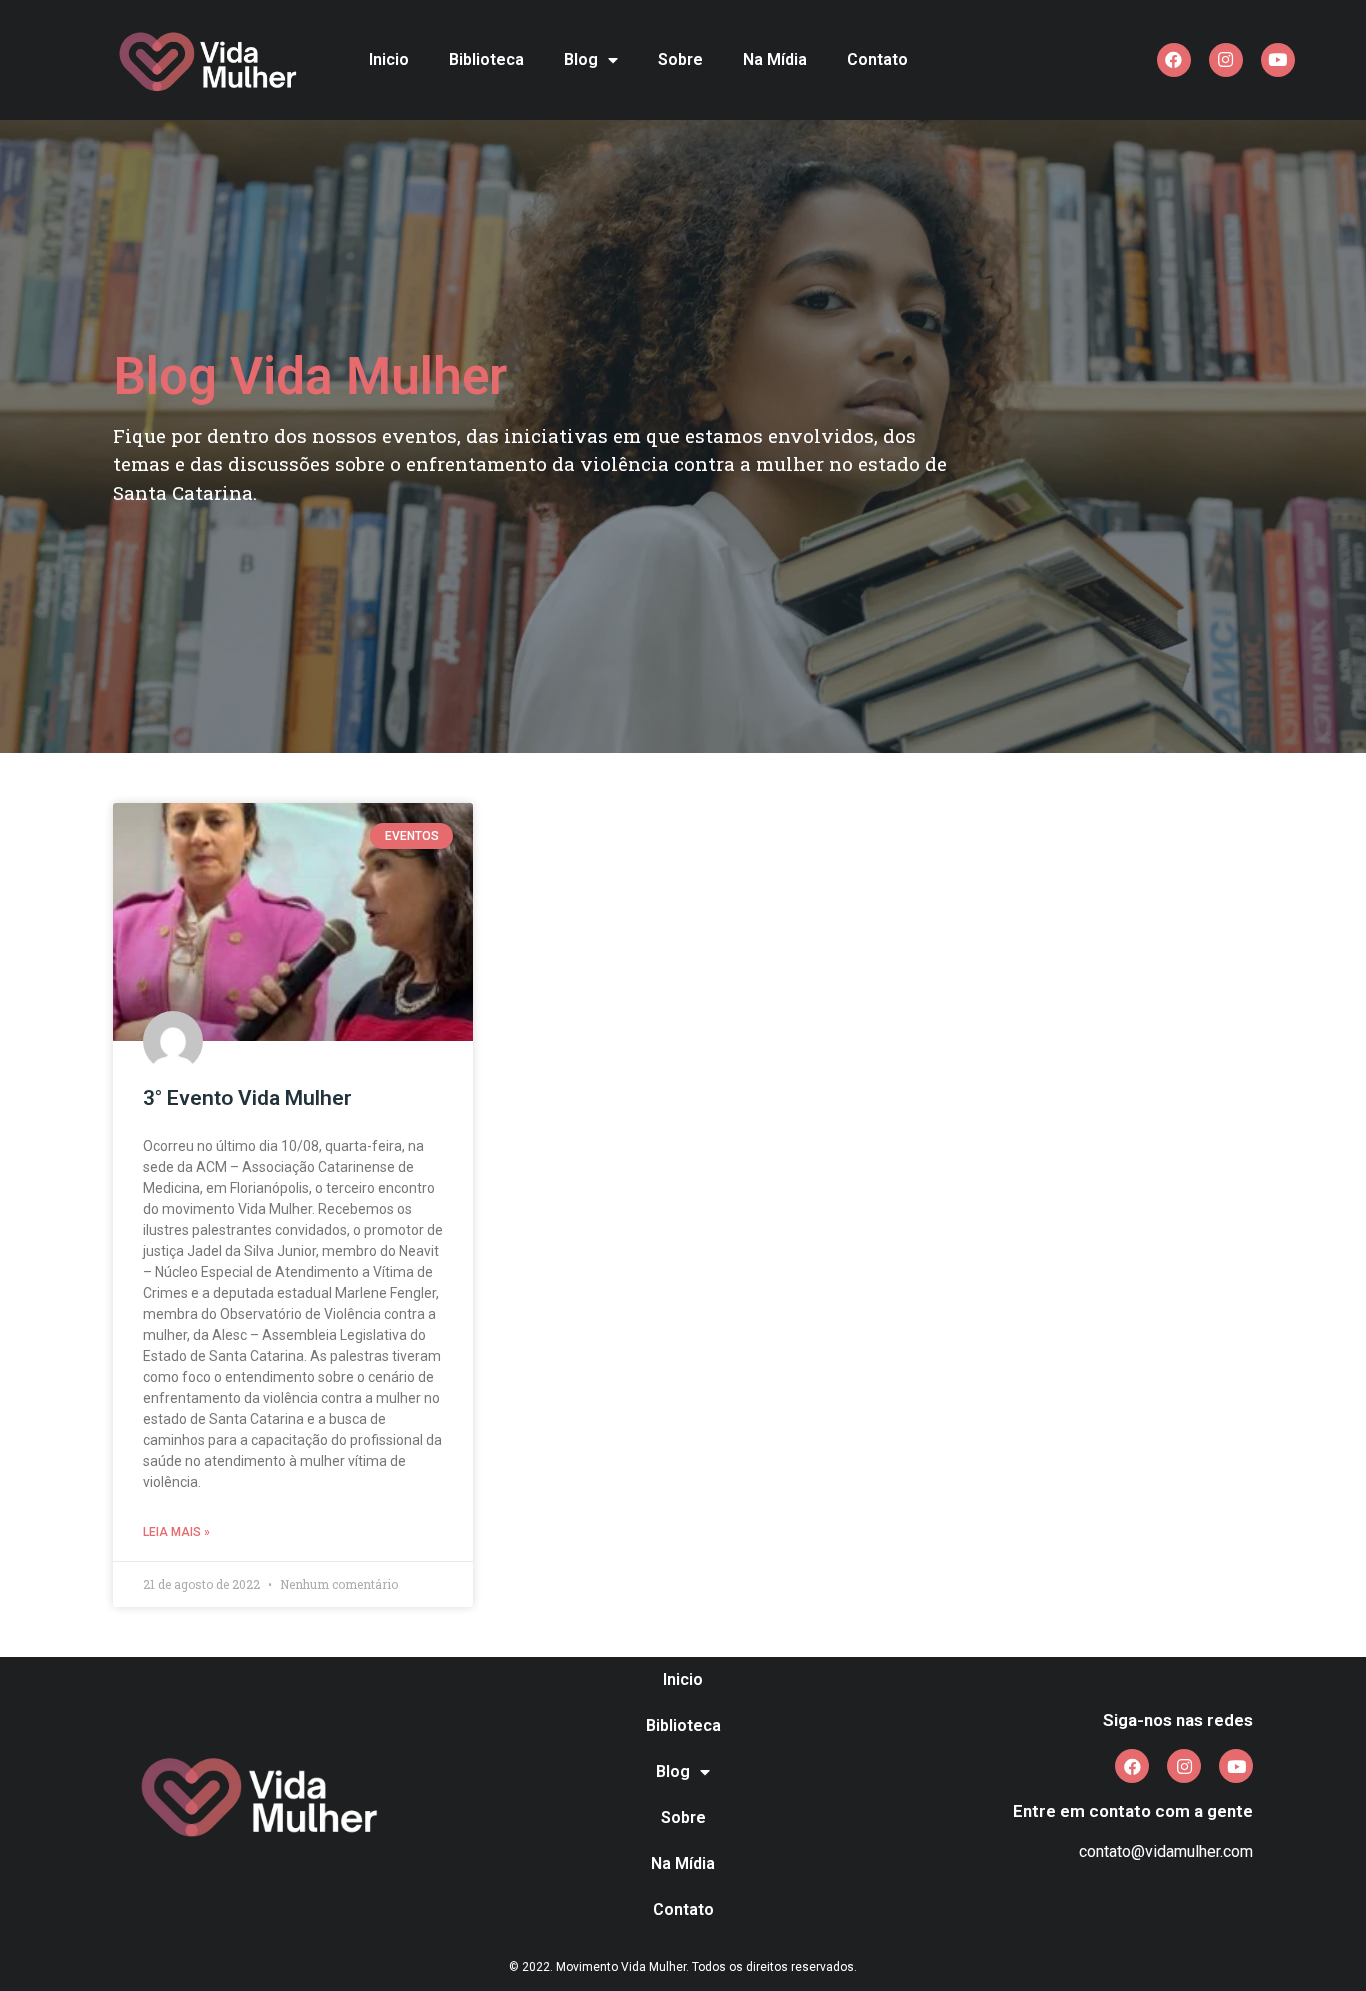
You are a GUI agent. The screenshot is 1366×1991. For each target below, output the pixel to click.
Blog (581, 59)
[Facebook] (1174, 60)
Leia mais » (176, 1532)
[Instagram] (1226, 60)
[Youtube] (1278, 60)
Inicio (389, 59)
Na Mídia (775, 59)
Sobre (680, 59)
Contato (877, 59)
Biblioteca (486, 59)
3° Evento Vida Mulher (247, 1098)
